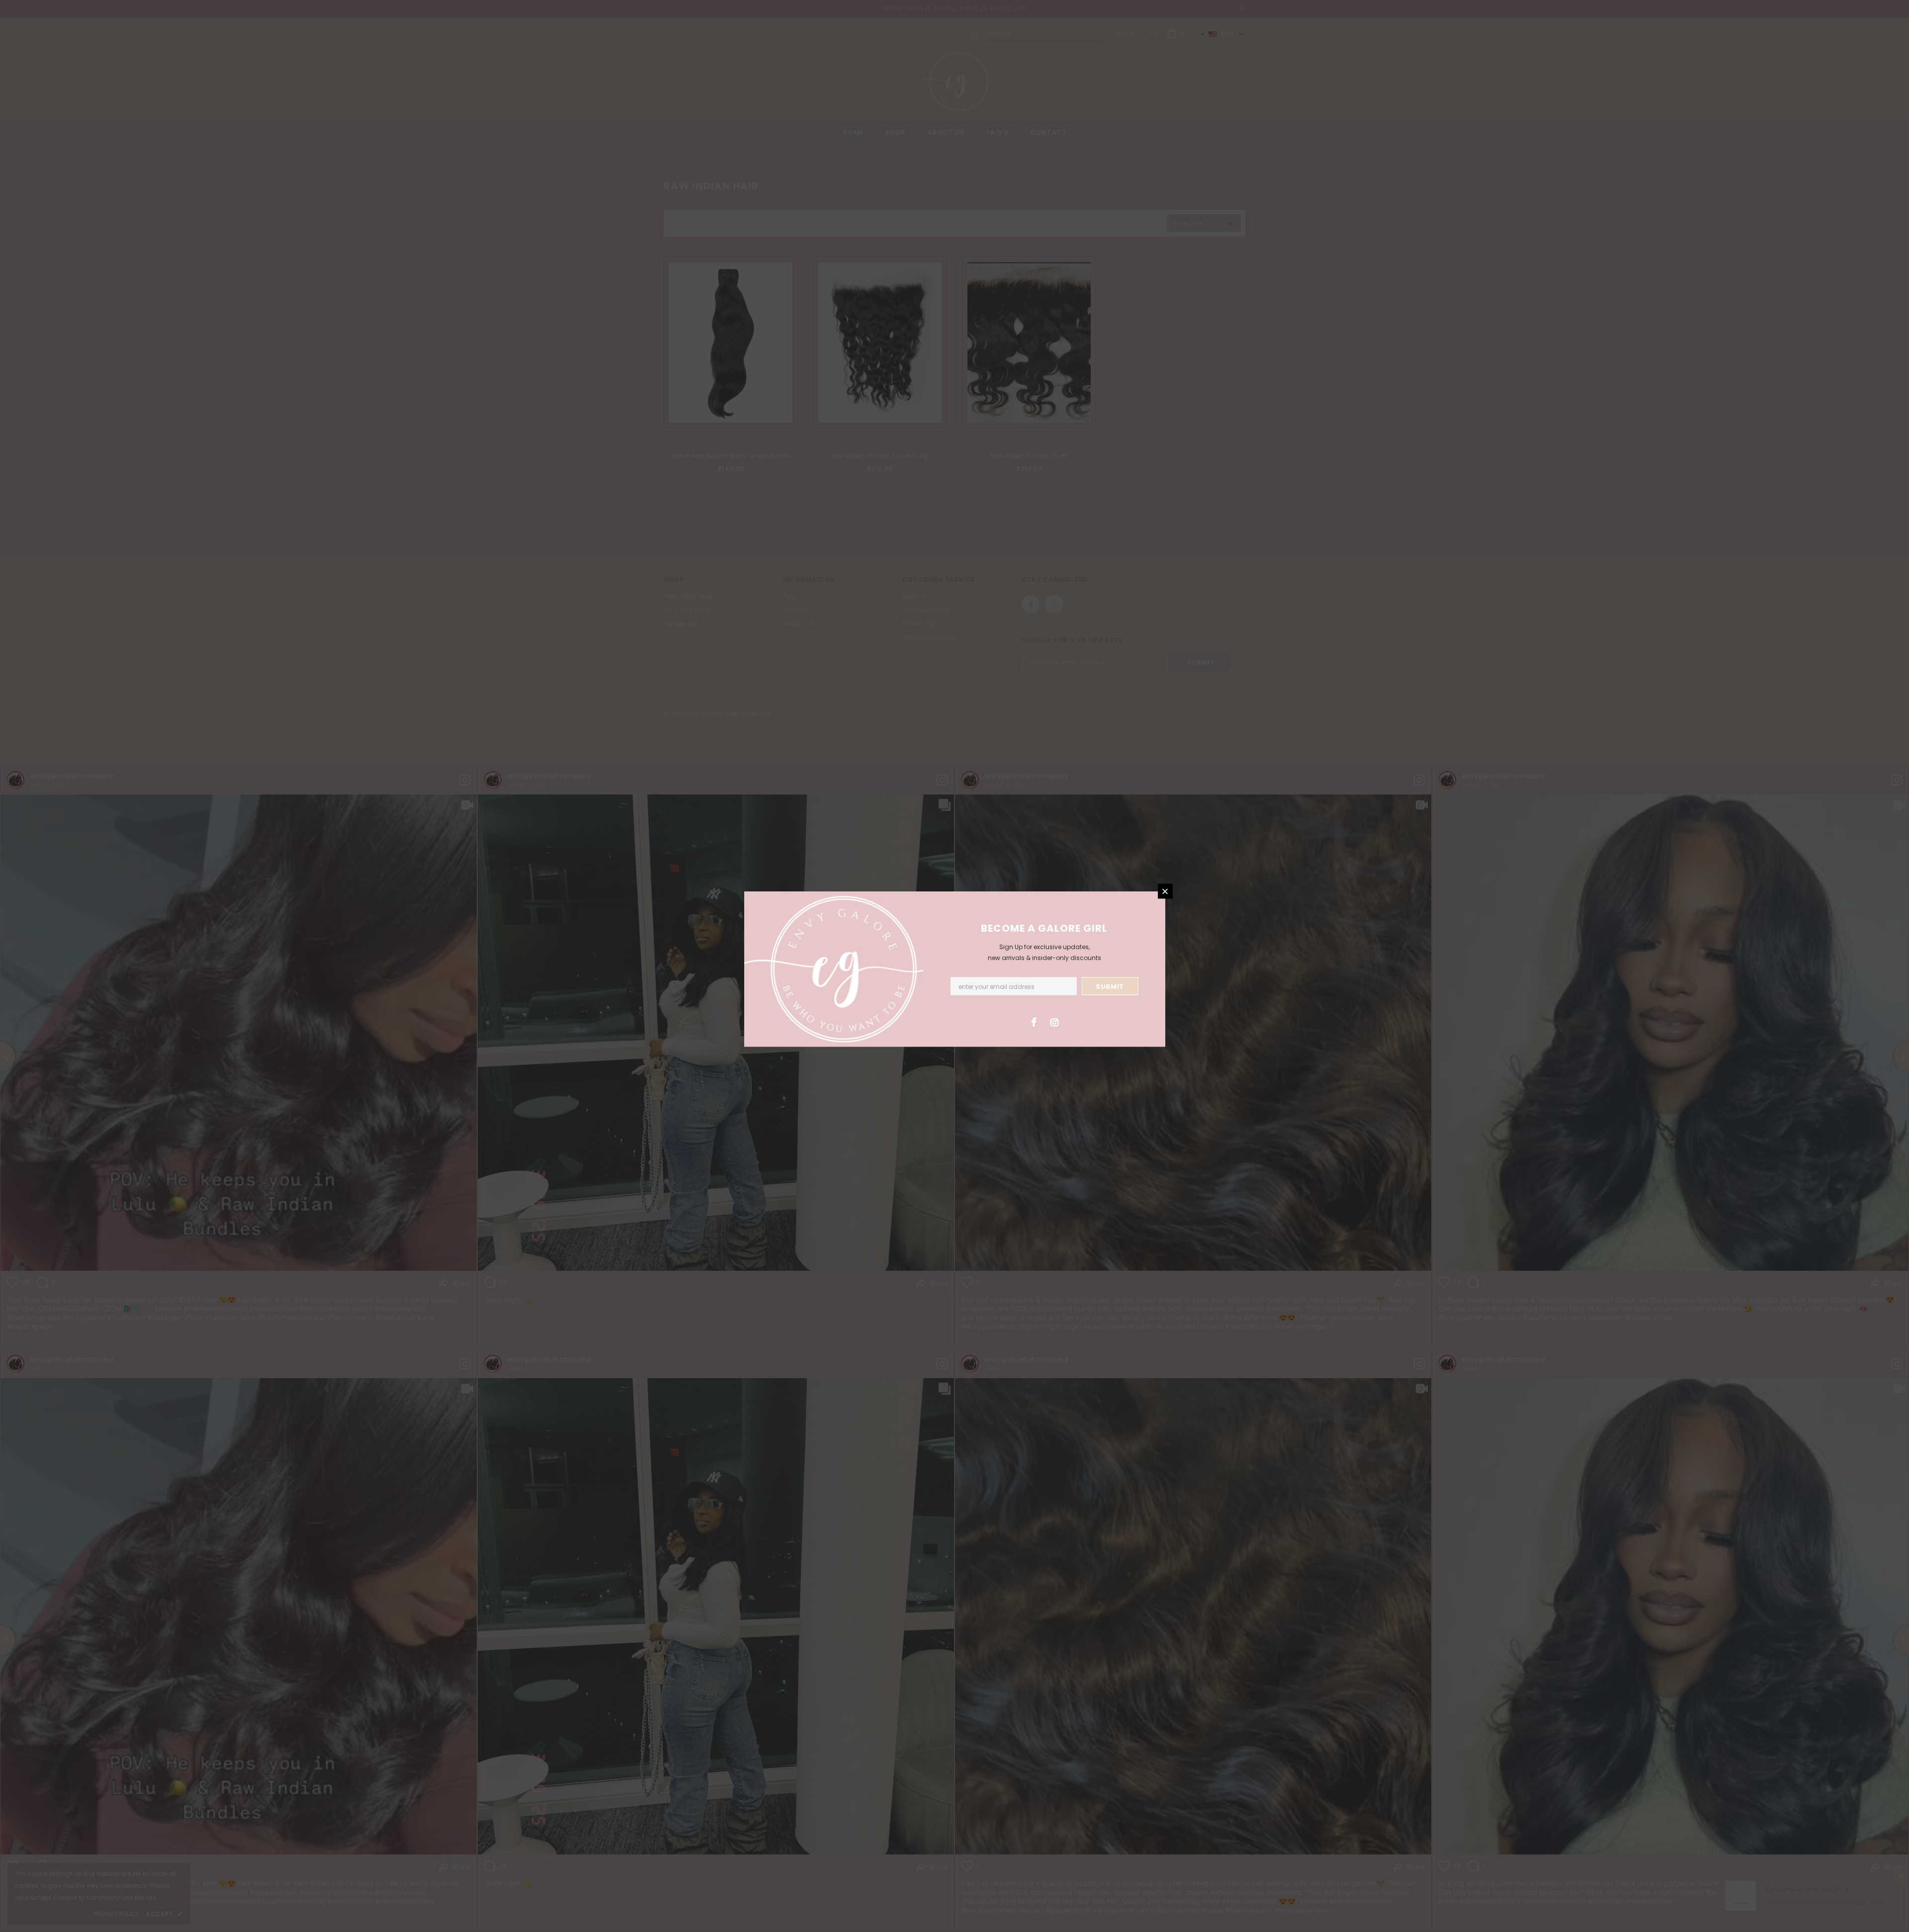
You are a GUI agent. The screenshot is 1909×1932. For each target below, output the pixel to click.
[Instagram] (1054, 1022)
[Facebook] (1034, 1022)
